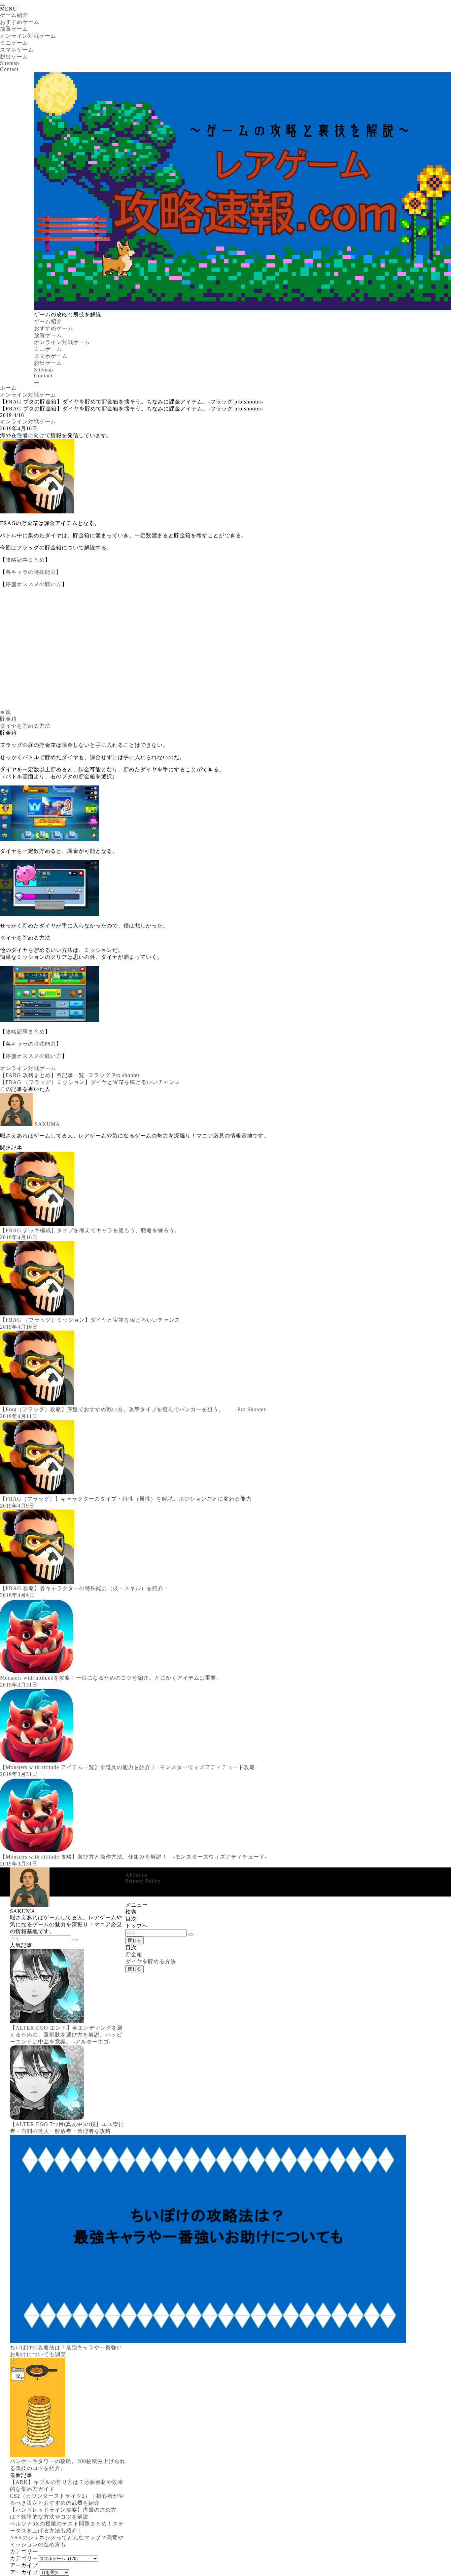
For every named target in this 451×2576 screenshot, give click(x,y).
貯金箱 (8, 719)
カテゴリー (24, 2558)
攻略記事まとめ (25, 560)
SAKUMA (47, 1124)
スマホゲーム (17, 50)
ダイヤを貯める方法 (25, 726)
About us (136, 1875)
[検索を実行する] (191, 1934)
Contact (9, 69)
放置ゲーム (14, 29)
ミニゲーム (14, 43)
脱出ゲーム (14, 57)
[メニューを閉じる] (3, 5)
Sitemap (10, 63)
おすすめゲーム (20, 22)
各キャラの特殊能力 (31, 572)
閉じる (135, 1940)
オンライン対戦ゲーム (28, 36)
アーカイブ (24, 2572)
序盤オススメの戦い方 (34, 584)
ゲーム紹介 (14, 15)
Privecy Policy (143, 1881)
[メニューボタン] (37, 383)
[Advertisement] (198, 651)
